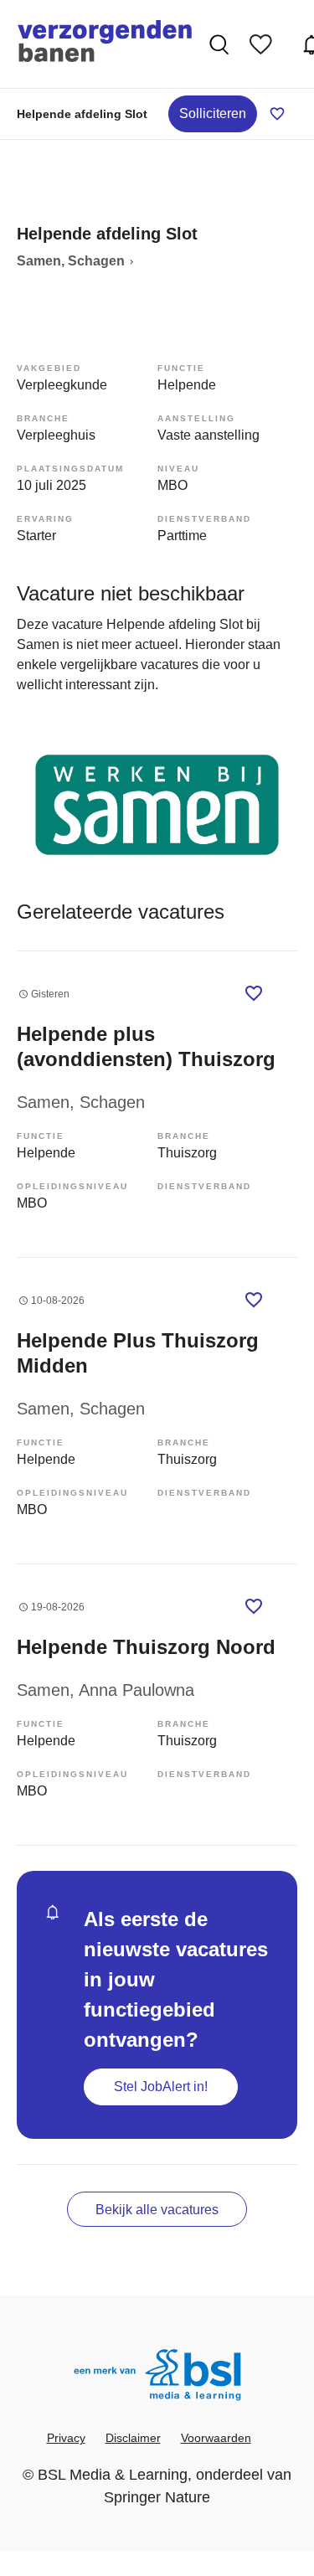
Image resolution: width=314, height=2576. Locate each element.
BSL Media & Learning (113, 2475)
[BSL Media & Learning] (157, 2377)
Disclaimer (133, 2438)
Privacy (66, 2438)
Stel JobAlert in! (161, 2087)
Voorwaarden (216, 2438)
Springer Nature (157, 2497)
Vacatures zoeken (221, 44)
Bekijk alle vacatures (157, 2210)
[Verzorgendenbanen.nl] (105, 44)
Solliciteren (213, 113)
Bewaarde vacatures (265, 44)
